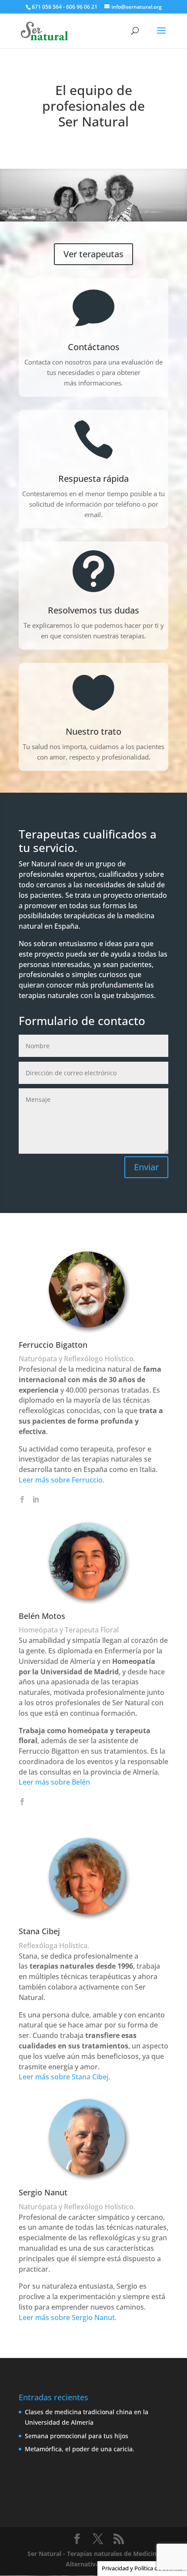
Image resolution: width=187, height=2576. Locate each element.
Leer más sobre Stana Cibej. (64, 2077)
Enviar (146, 1167)
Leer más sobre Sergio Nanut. (68, 2317)
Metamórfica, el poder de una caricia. (80, 2449)
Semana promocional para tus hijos (77, 2436)
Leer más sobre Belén (54, 1782)
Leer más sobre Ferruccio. (62, 1480)
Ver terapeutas (93, 254)
